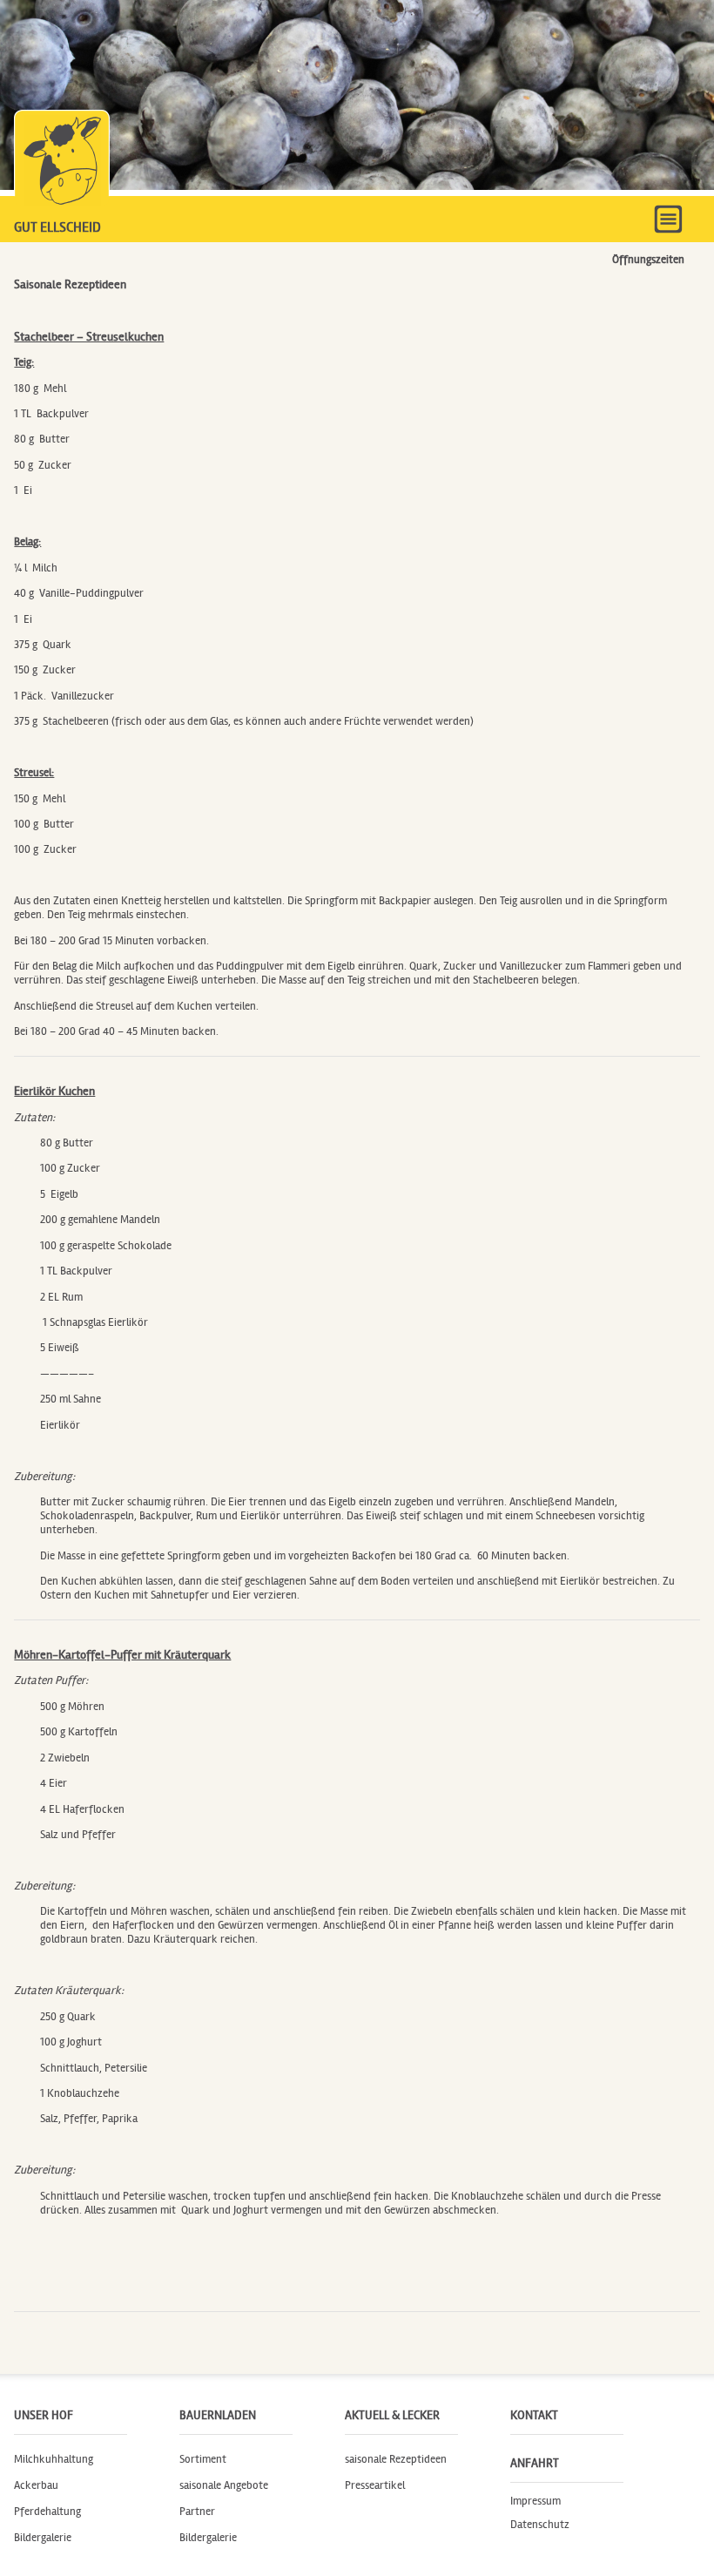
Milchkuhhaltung (54, 2459)
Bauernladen (218, 2415)
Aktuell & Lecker (392, 2415)
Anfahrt (535, 2463)
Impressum (535, 2501)
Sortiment (203, 2459)
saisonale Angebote (224, 2485)
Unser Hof (44, 2415)
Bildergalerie (43, 2538)
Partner (197, 2512)
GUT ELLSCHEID (57, 227)
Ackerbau (36, 2485)
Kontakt (534, 2415)
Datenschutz (540, 2524)
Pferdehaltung (47, 2512)
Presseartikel (375, 2485)
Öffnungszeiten (648, 260)
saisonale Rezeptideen (396, 2459)
